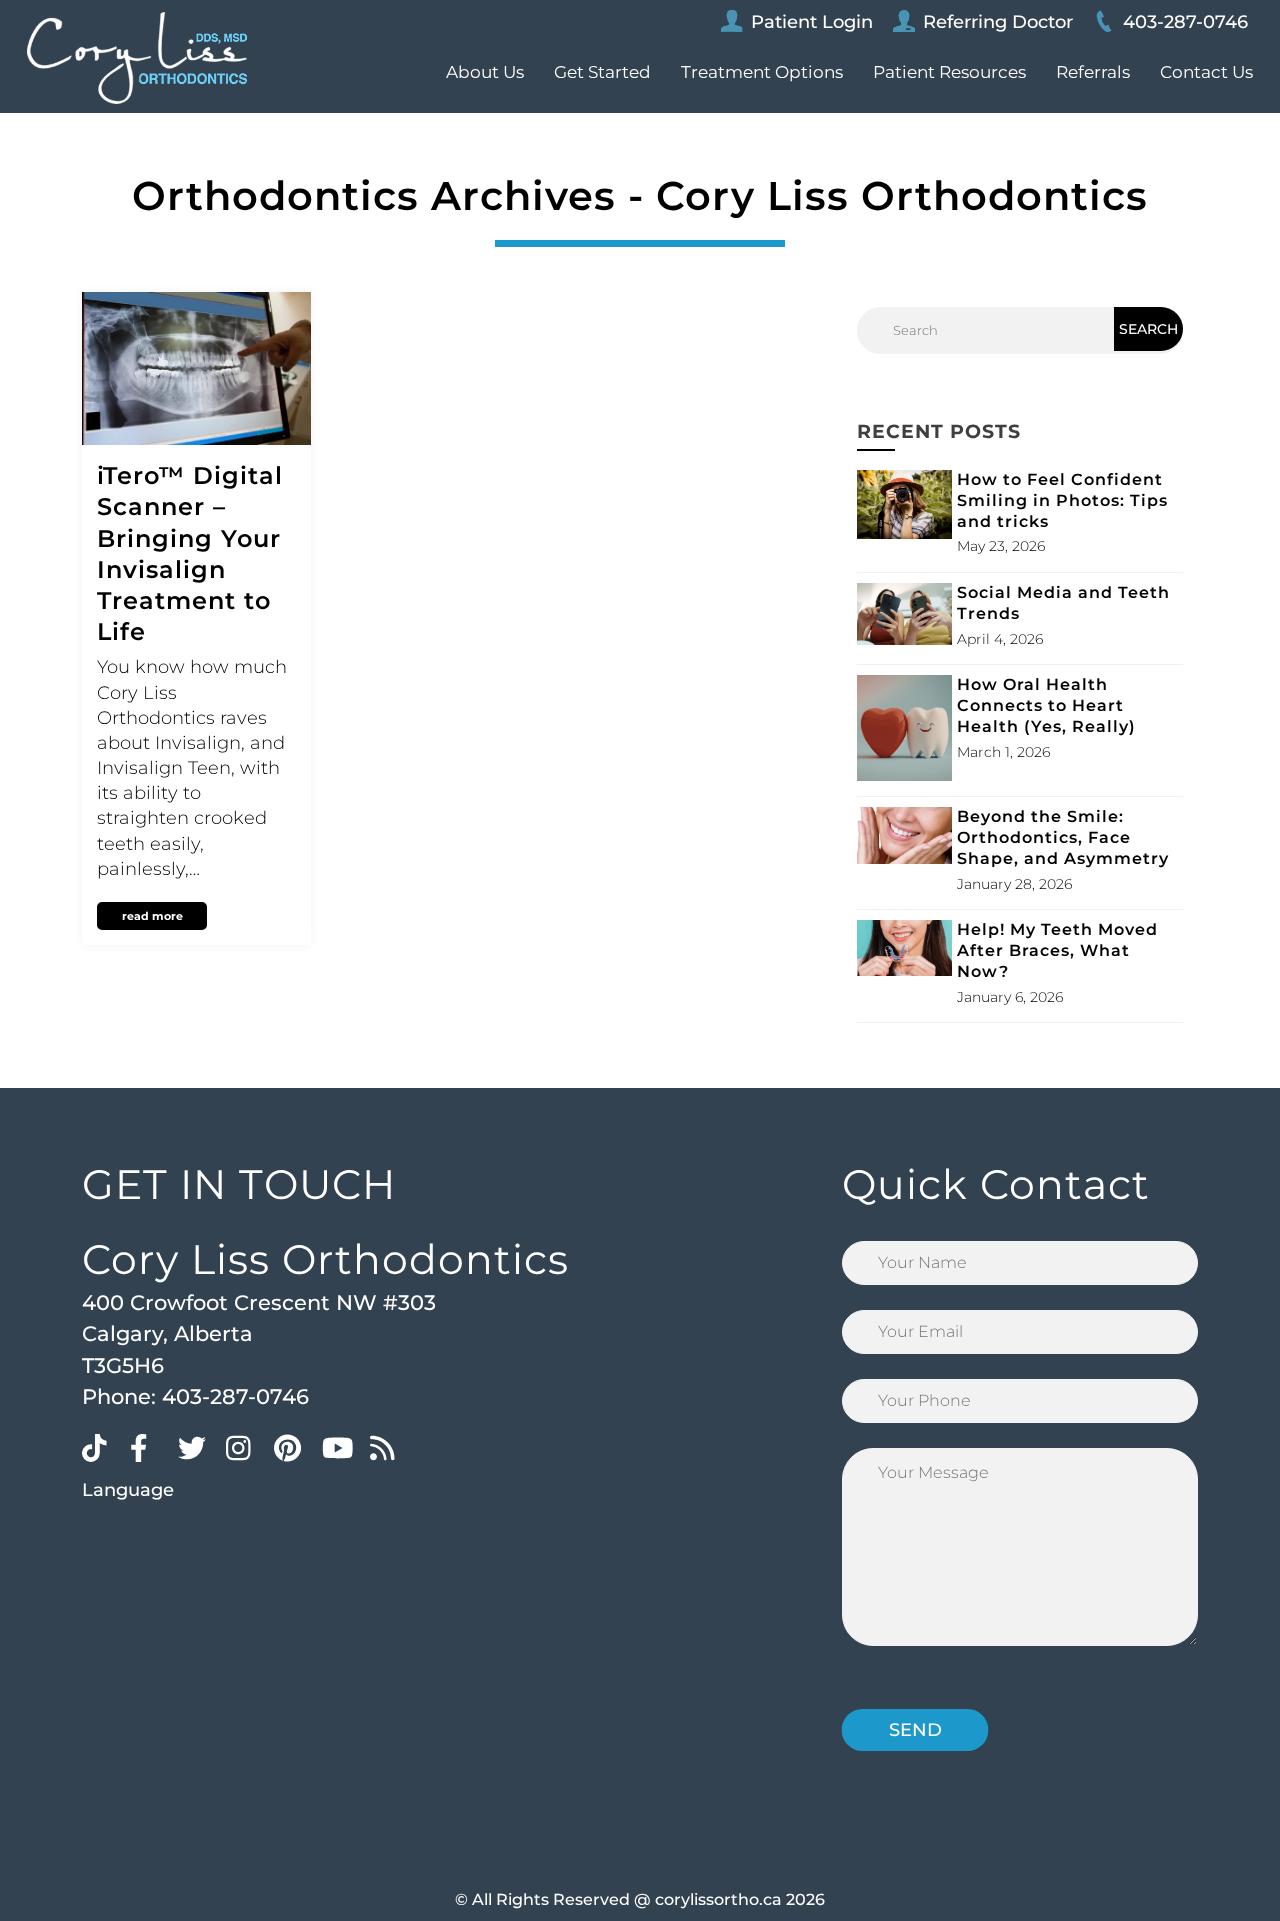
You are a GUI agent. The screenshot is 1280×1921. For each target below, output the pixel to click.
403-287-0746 (1185, 22)
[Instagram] (245, 1447)
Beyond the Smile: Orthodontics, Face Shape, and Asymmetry (1063, 837)
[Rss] (389, 1447)
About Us (485, 72)
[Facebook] (149, 1447)
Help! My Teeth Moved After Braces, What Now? (1057, 950)
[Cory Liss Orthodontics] (137, 58)
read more (152, 916)
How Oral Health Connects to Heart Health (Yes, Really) (1046, 705)
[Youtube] (341, 1447)
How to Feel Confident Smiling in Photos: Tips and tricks (1062, 500)
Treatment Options (762, 72)
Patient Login (812, 22)
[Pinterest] (293, 1447)
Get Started (602, 72)
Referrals (1093, 72)
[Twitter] (197, 1447)
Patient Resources (949, 72)
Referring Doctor (998, 22)
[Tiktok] (101, 1447)
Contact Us (1206, 72)
